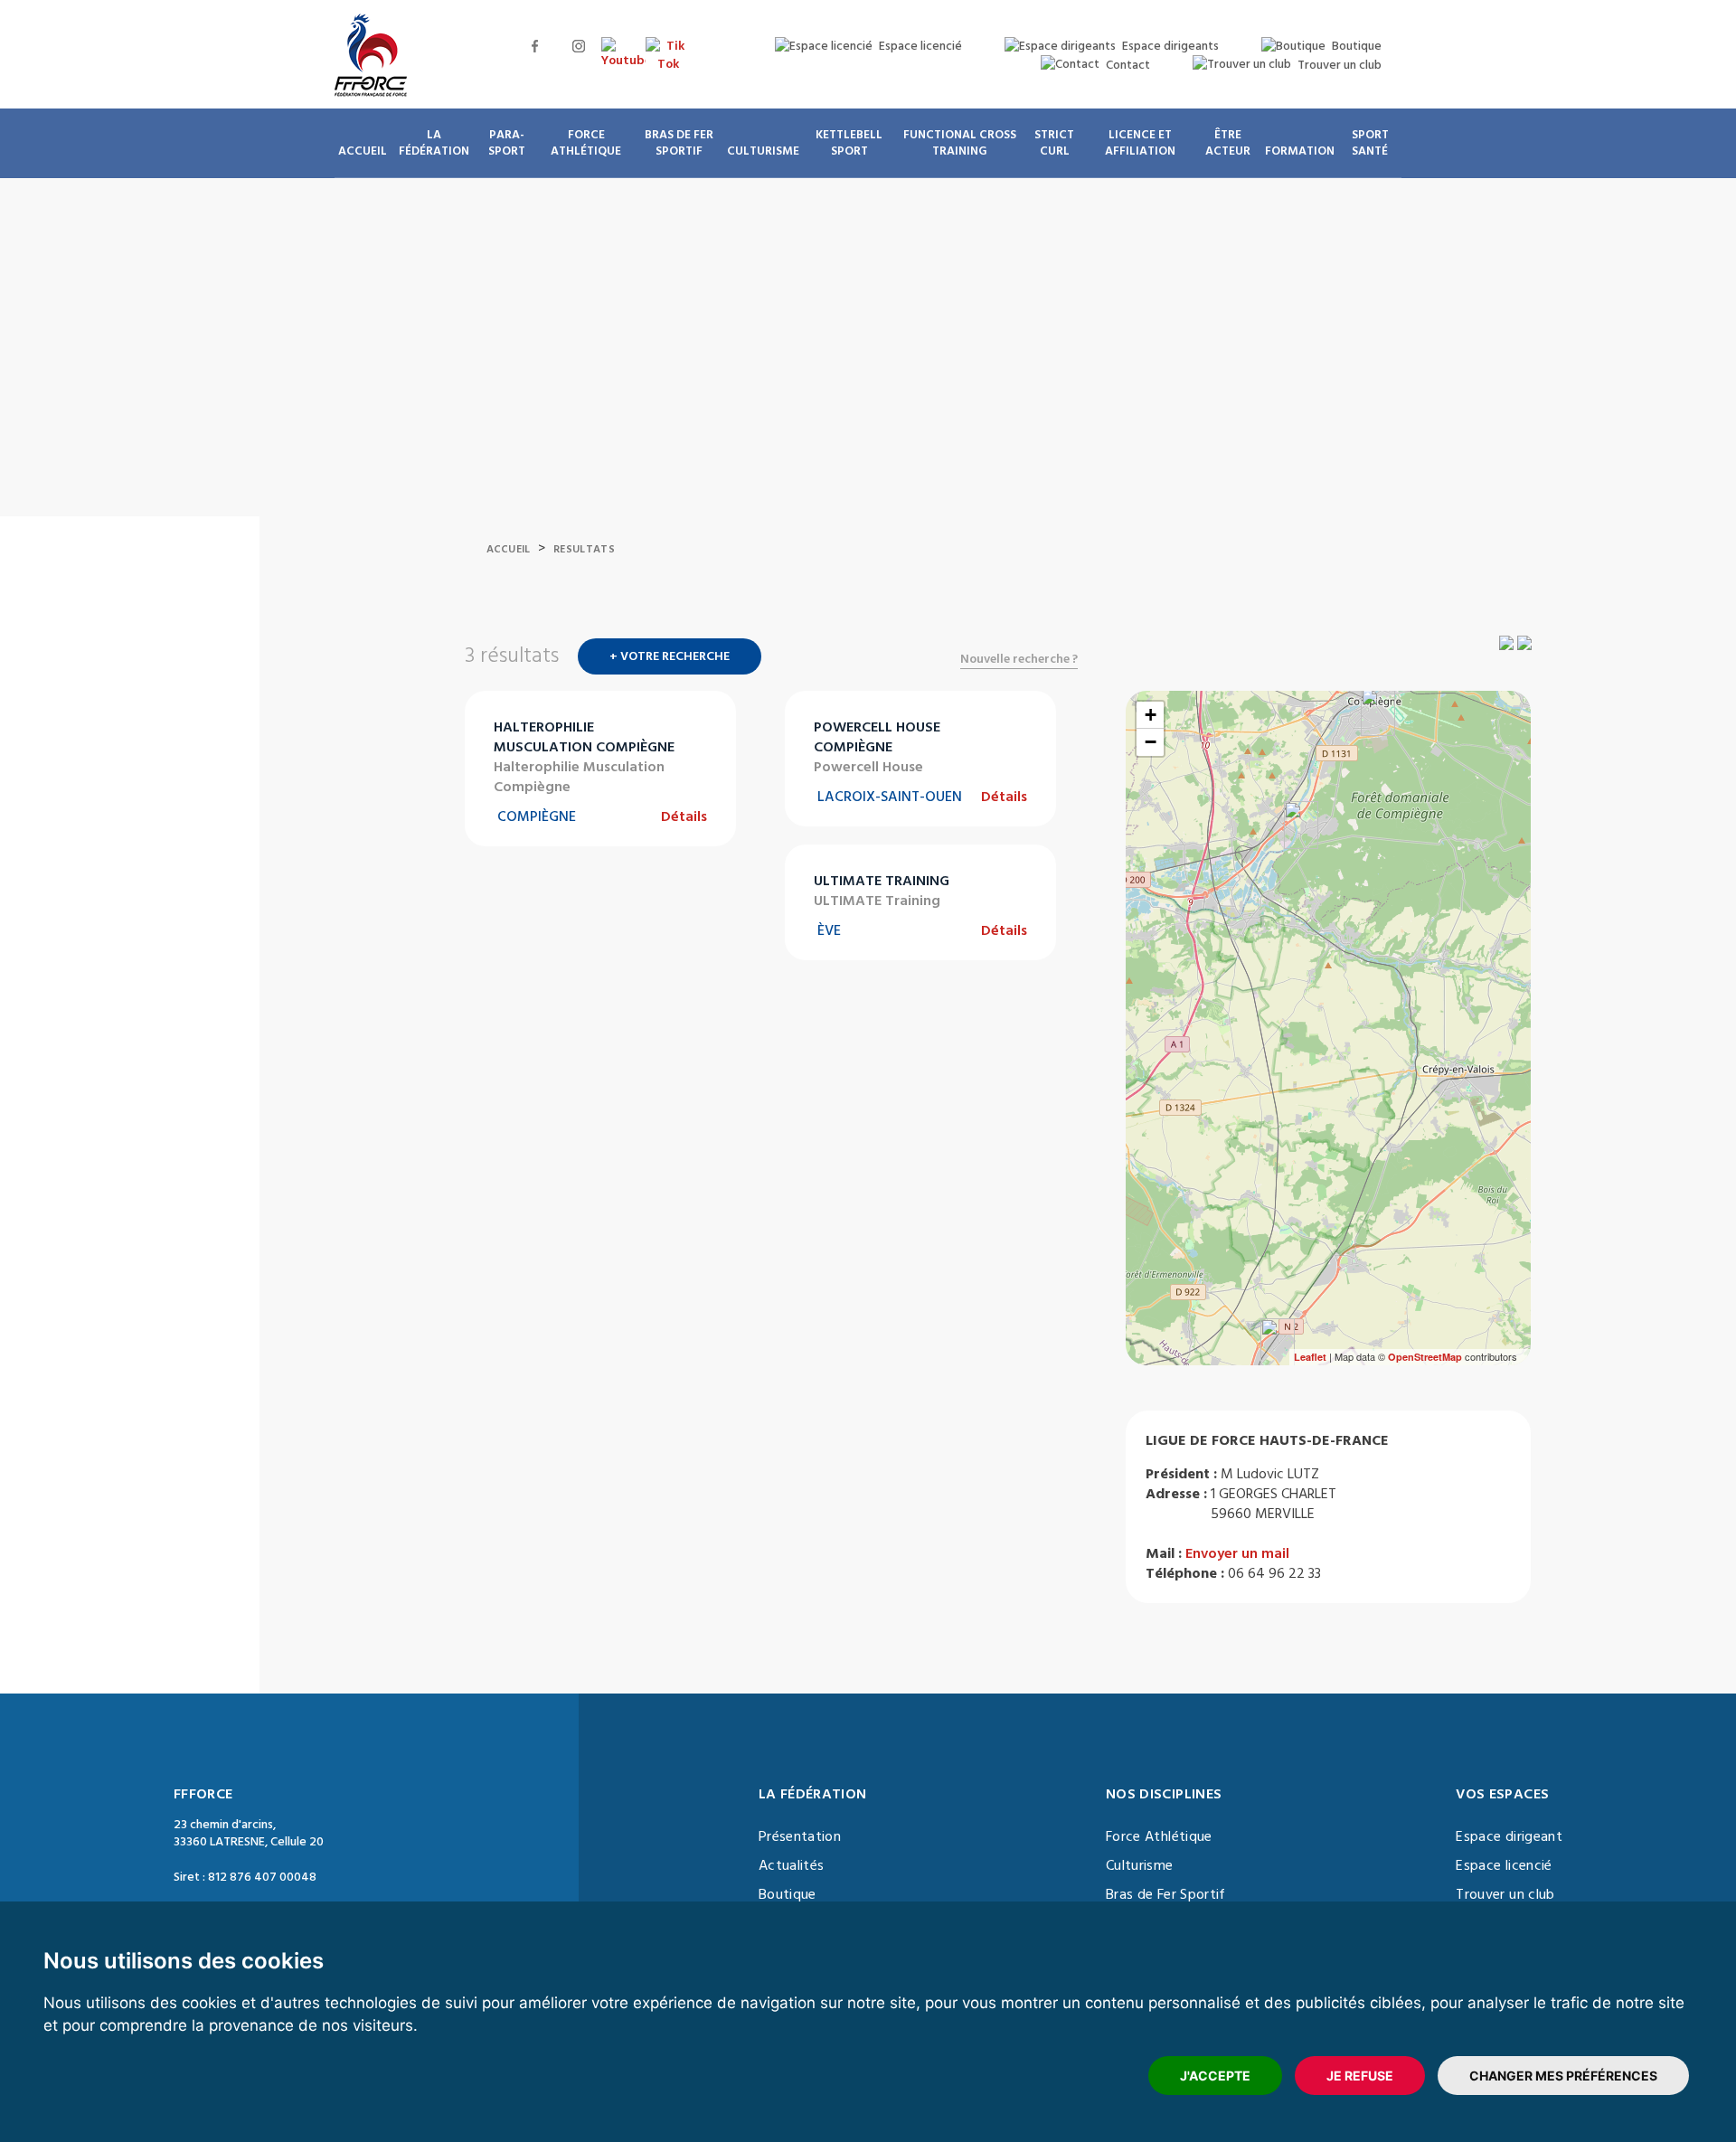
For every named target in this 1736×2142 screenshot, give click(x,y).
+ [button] (1151, 715)
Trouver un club (1505, 1894)
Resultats (584, 549)
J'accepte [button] (1215, 2076)
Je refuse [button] (1360, 2076)
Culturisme (1140, 1865)
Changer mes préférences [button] (1563, 2076)
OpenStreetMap (1425, 1357)
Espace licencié (1504, 1865)
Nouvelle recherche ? (1019, 659)
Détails (684, 816)
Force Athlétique (1159, 1836)
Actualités (792, 1865)
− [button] (1151, 742)
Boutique (788, 1894)
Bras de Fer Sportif (1166, 1894)
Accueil (509, 549)
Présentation (800, 1836)
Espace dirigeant (1509, 1836)
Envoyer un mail (1237, 1553)
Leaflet (1310, 1357)
